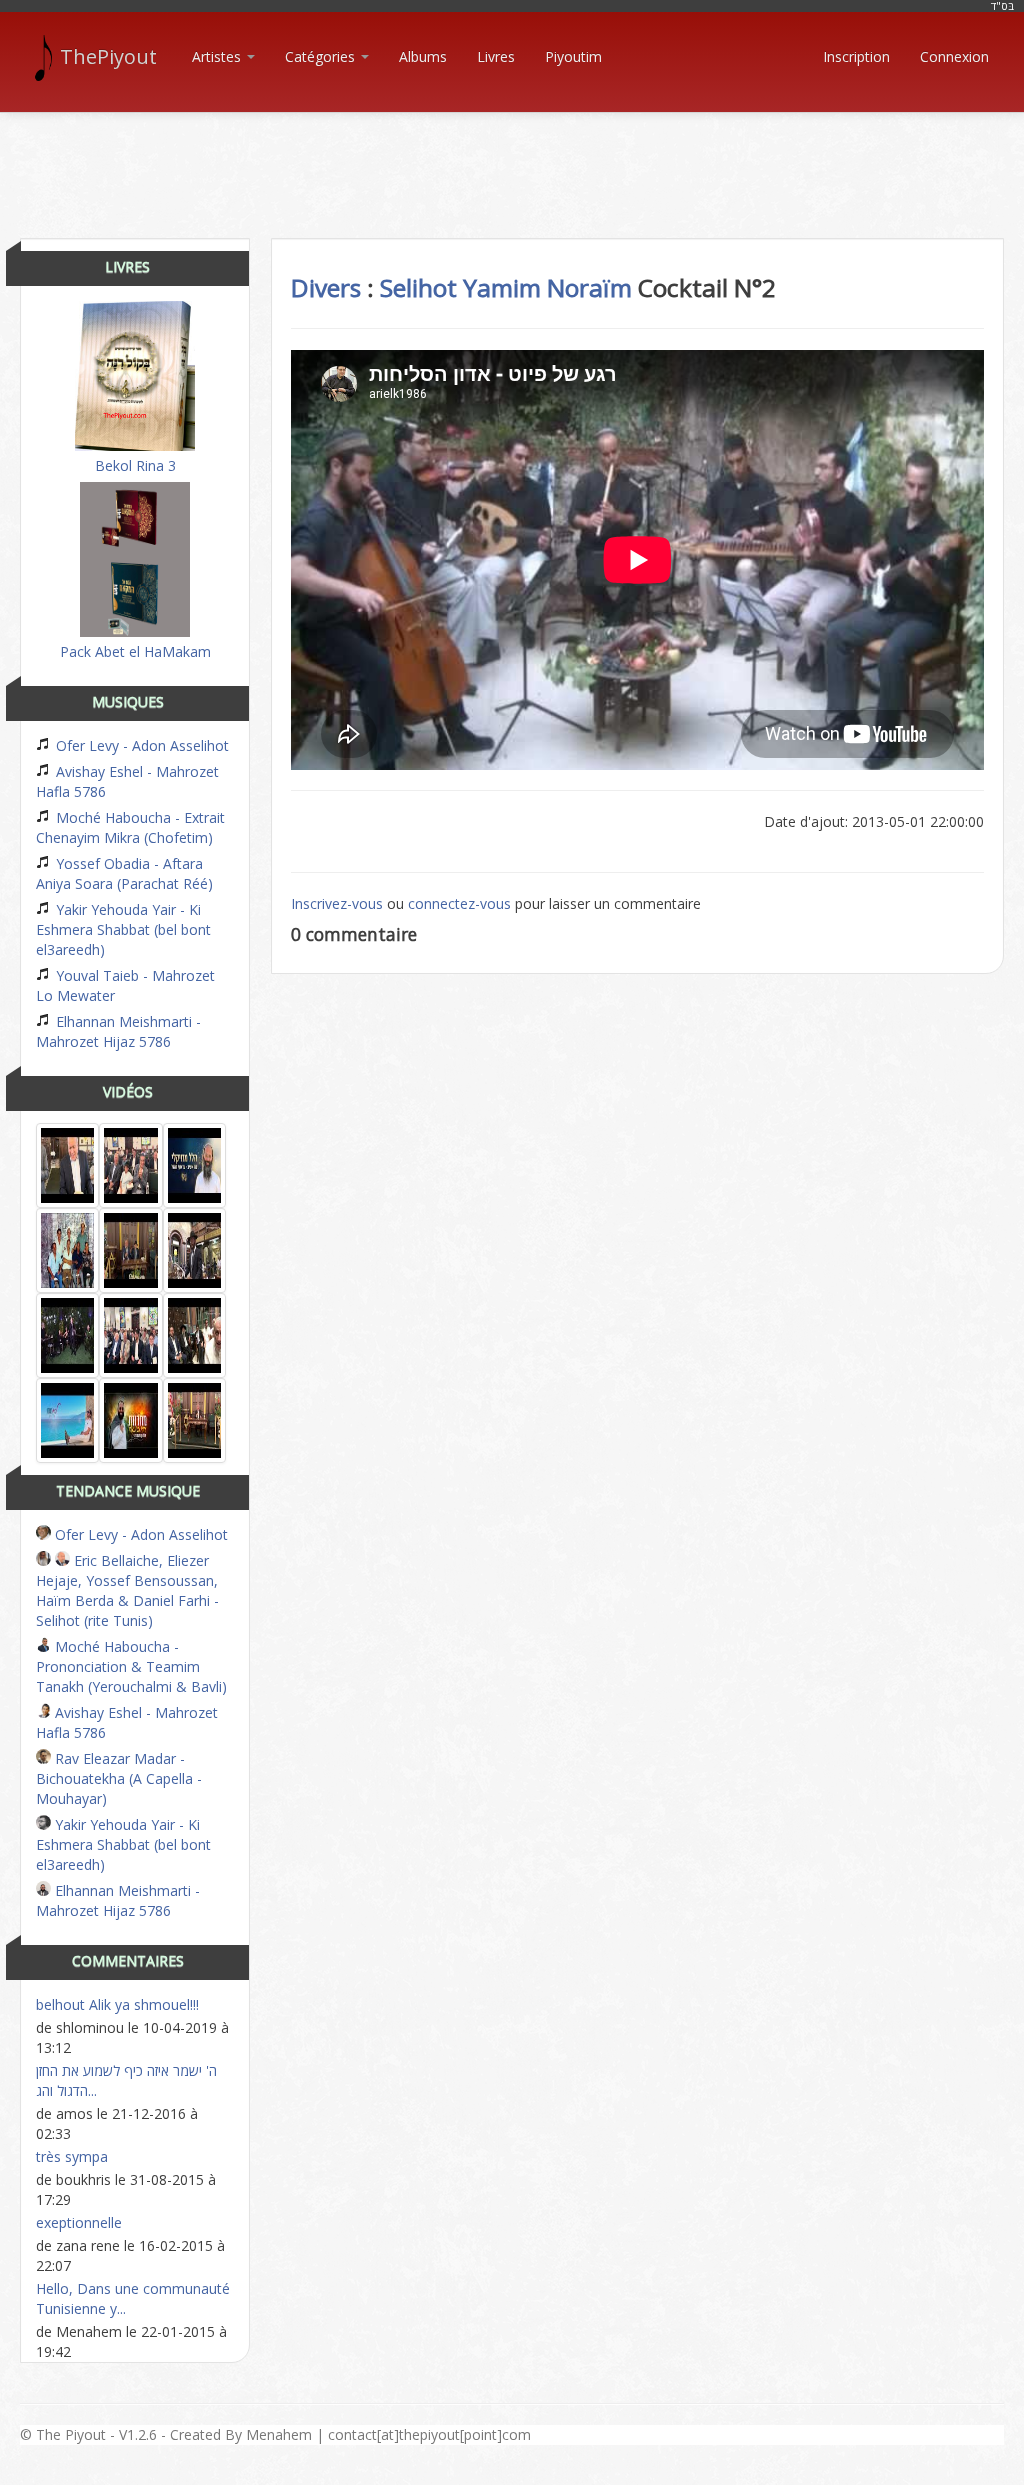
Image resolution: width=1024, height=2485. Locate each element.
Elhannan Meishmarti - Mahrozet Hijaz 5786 (118, 1031)
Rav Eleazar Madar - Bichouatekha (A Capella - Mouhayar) (119, 1778)
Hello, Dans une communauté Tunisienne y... (133, 2298)
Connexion (954, 56)
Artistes (218, 56)
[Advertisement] (512, 158)
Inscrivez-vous (337, 903)
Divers (326, 287)
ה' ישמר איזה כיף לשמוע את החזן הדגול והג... (126, 2080)
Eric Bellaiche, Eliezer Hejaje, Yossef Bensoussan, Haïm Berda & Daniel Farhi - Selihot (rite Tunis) (127, 1590)
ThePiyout (108, 56)
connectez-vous (459, 903)
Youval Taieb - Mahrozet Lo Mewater (125, 985)
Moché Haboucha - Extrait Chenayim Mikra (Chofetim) (130, 827)
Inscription (856, 56)
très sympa (72, 2156)
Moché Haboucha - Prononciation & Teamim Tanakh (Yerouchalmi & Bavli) (131, 1666)
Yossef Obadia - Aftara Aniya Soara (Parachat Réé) (124, 873)
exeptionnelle (79, 2222)
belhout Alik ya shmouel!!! (117, 2004)
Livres (496, 56)
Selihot (418, 287)
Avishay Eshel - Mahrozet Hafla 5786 (127, 781)
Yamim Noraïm (547, 287)
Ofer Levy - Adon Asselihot (140, 745)
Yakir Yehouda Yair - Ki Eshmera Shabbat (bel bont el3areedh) (123, 929)
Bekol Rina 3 (135, 465)
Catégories (322, 56)
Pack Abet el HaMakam (135, 651)
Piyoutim (573, 56)
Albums (423, 56)
